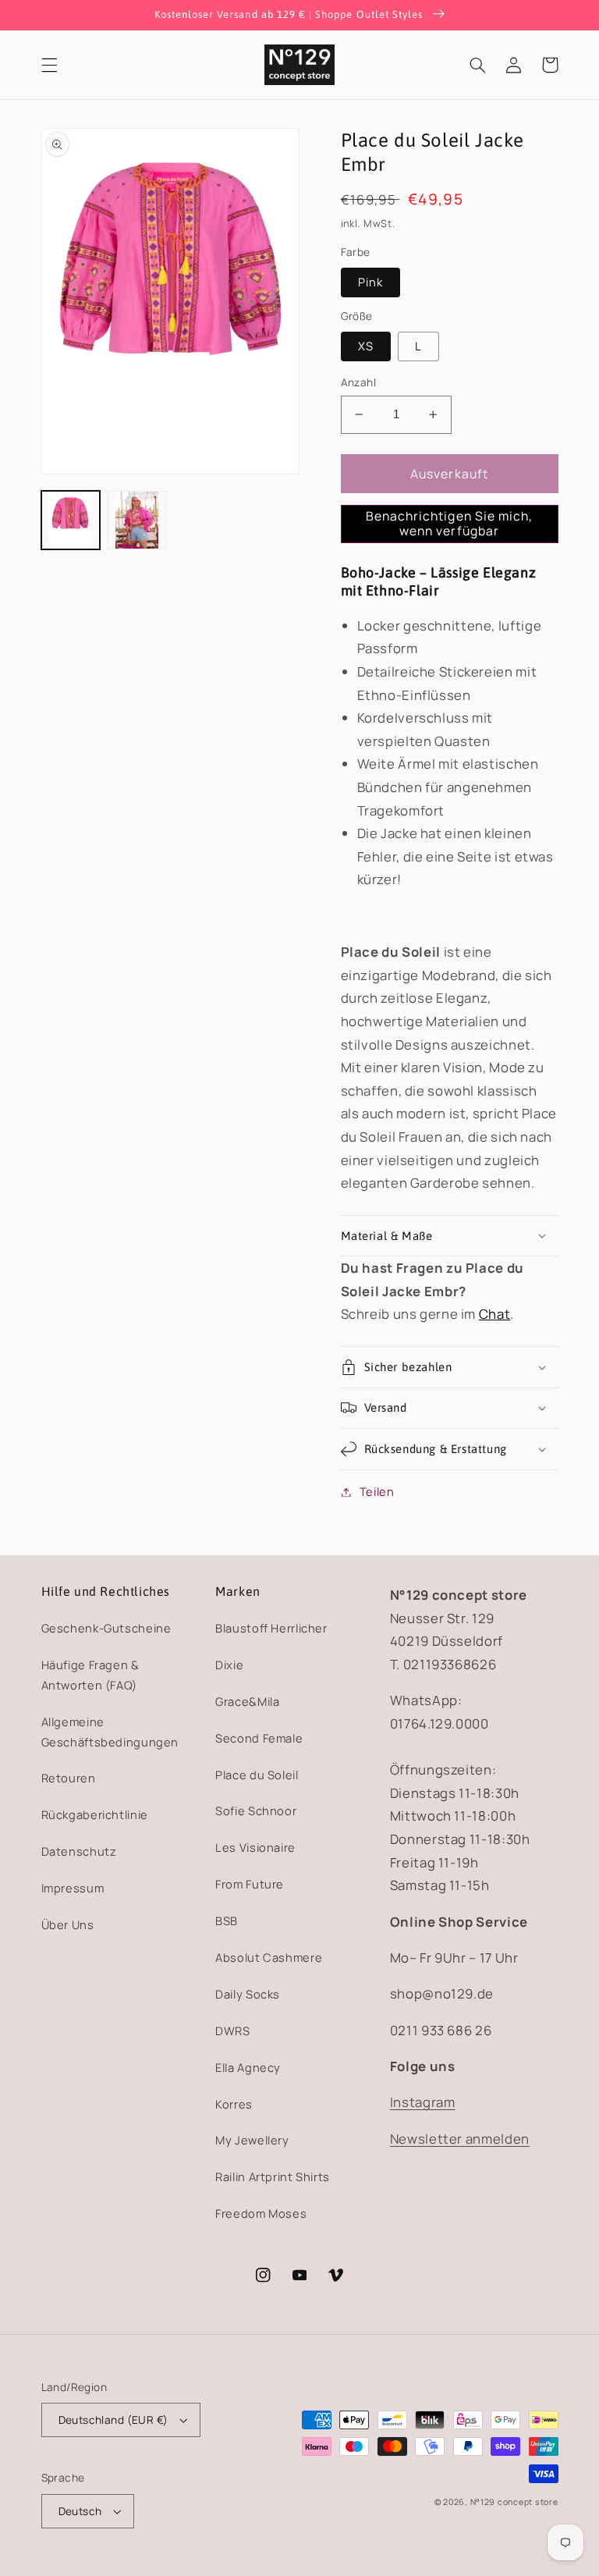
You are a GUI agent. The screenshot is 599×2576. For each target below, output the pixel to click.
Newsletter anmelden (460, 2139)
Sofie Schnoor (256, 1810)
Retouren (69, 1778)
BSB (227, 1920)
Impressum (73, 1888)
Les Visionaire (255, 1847)
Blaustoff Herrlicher (271, 1628)
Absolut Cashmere (269, 1957)
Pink (370, 282)
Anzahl (359, 382)
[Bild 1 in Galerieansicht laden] (71, 520)
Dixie (229, 1665)
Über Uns (68, 1924)
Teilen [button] (377, 1491)
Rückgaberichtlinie (95, 1814)
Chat (495, 1314)
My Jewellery (252, 2140)
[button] (49, 65)
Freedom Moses (261, 2213)
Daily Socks (248, 1994)
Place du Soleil (257, 1775)
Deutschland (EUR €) (113, 2420)
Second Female (259, 1738)
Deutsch (80, 2511)
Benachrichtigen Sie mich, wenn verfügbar (449, 523)
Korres (234, 2104)
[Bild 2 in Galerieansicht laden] (137, 520)
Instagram (423, 2102)
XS (366, 346)
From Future (250, 1884)
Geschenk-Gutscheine (106, 1628)
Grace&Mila (247, 1701)
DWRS (233, 2031)
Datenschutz (79, 1851)
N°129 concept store (514, 2502)
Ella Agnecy (248, 2067)
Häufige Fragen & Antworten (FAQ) (90, 1675)
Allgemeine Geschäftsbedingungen (110, 1732)
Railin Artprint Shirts (273, 2176)
